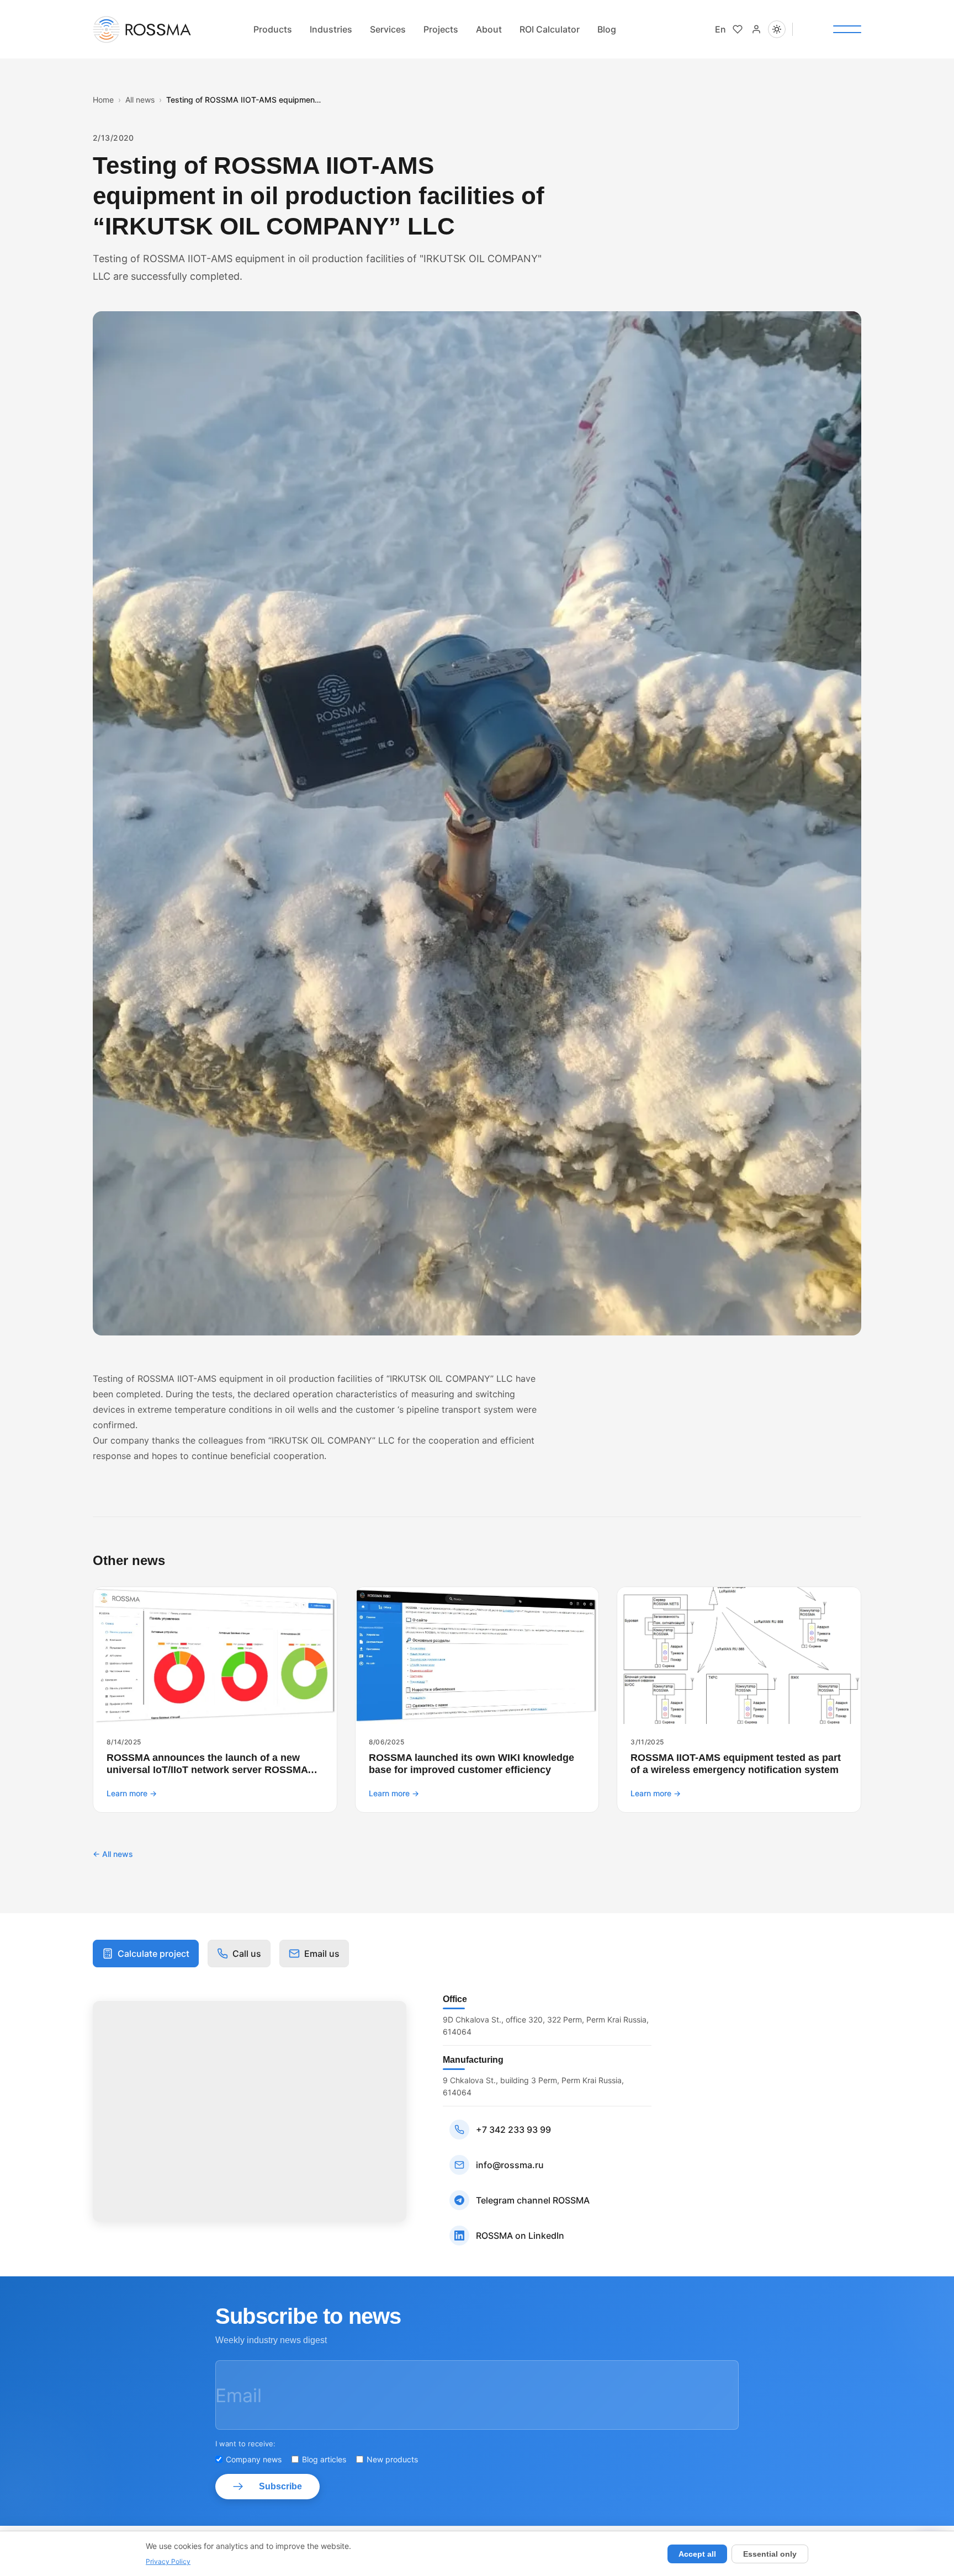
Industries (331, 29)
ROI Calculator (550, 29)
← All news (113, 1854)
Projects (441, 29)
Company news (254, 2459)
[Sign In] (756, 29)
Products (273, 29)
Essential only (770, 2554)
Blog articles (324, 2459)
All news (140, 100)
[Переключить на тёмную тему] (777, 29)
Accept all (697, 2554)
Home (103, 100)
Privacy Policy (168, 2561)
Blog (607, 29)
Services (388, 29)
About (489, 29)
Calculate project (153, 1954)
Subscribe (280, 2486)
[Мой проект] (738, 29)
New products (392, 2459)
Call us (247, 1954)
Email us (322, 1954)
